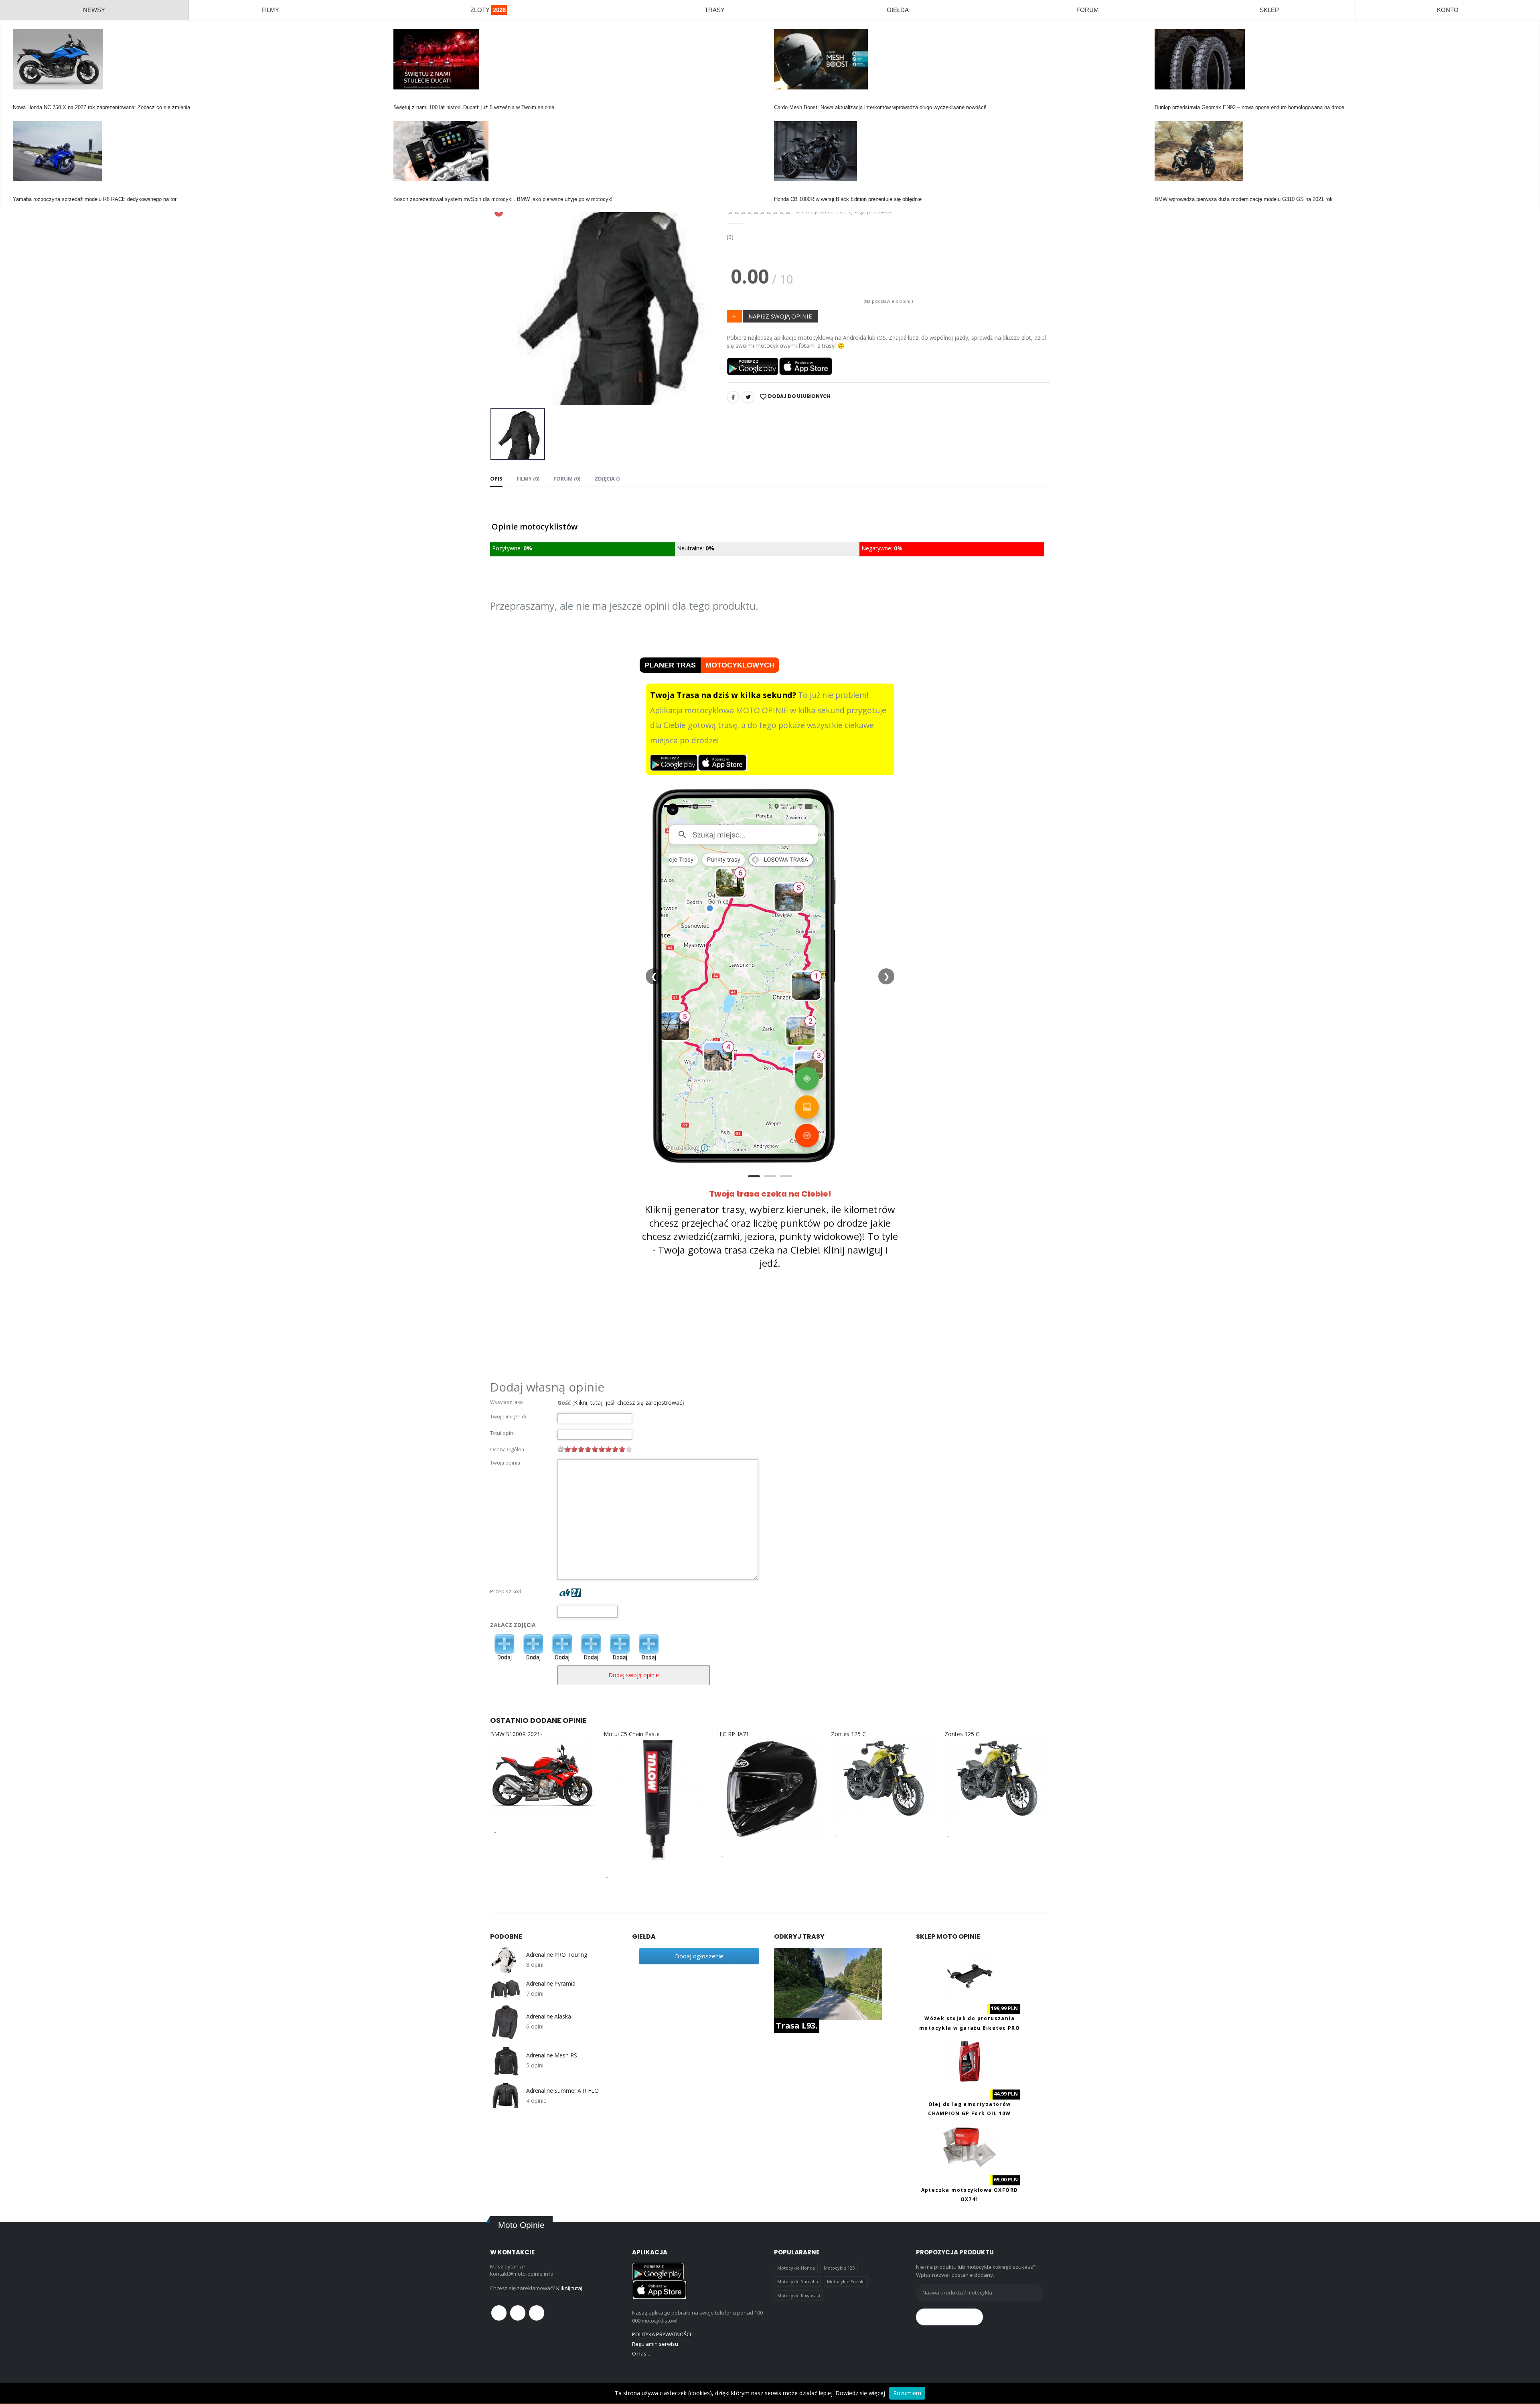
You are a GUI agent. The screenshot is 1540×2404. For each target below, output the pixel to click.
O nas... (641, 2353)
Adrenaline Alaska (549, 2017)
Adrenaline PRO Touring (557, 1955)
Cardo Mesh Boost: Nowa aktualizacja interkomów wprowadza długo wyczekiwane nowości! (880, 107)
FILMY (270, 10)
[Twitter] (748, 397)
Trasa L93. (797, 2026)
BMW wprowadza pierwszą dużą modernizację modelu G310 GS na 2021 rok (1244, 199)
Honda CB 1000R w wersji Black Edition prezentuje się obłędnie (848, 199)
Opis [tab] (496, 479)
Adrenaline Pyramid (551, 1984)
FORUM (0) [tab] (567, 479)
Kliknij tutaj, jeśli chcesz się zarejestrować (628, 1403)
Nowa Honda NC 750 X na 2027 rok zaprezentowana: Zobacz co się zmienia (101, 107)
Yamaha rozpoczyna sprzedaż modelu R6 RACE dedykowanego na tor (95, 199)
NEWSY (94, 10)
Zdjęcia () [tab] (607, 479)
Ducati (401, 100)
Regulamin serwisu (655, 2344)
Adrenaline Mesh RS (551, 2055)
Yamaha (22, 192)
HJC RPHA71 (733, 1734)
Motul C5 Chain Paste (632, 1734)
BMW (1161, 192)
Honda (20, 100)
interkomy (785, 100)
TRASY (715, 10)
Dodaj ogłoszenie (699, 1956)
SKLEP (1269, 10)
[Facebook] (733, 397)
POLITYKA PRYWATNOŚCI (662, 2334)
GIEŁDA (898, 10)
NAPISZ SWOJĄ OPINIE (780, 316)
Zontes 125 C (848, 1734)
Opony (1162, 100)
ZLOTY (488, 10)
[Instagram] (537, 2313)
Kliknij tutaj (569, 2288)
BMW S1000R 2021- (516, 1734)
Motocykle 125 (839, 2268)
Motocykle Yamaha (798, 2281)
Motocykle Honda (796, 2268)
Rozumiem (907, 2393)
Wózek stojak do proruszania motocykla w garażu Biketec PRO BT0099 (970, 2028)
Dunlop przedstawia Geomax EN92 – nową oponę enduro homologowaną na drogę (1249, 107)
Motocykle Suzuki (846, 2281)
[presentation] (503, 297)
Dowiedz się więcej (860, 2393)
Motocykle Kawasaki (799, 2295)
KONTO (1448, 10)
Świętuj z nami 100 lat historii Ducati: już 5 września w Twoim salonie (474, 107)
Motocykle (405, 192)
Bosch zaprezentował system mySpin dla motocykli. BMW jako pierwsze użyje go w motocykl (503, 199)
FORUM (1088, 10)
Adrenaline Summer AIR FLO (562, 2091)
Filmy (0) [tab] (528, 479)
